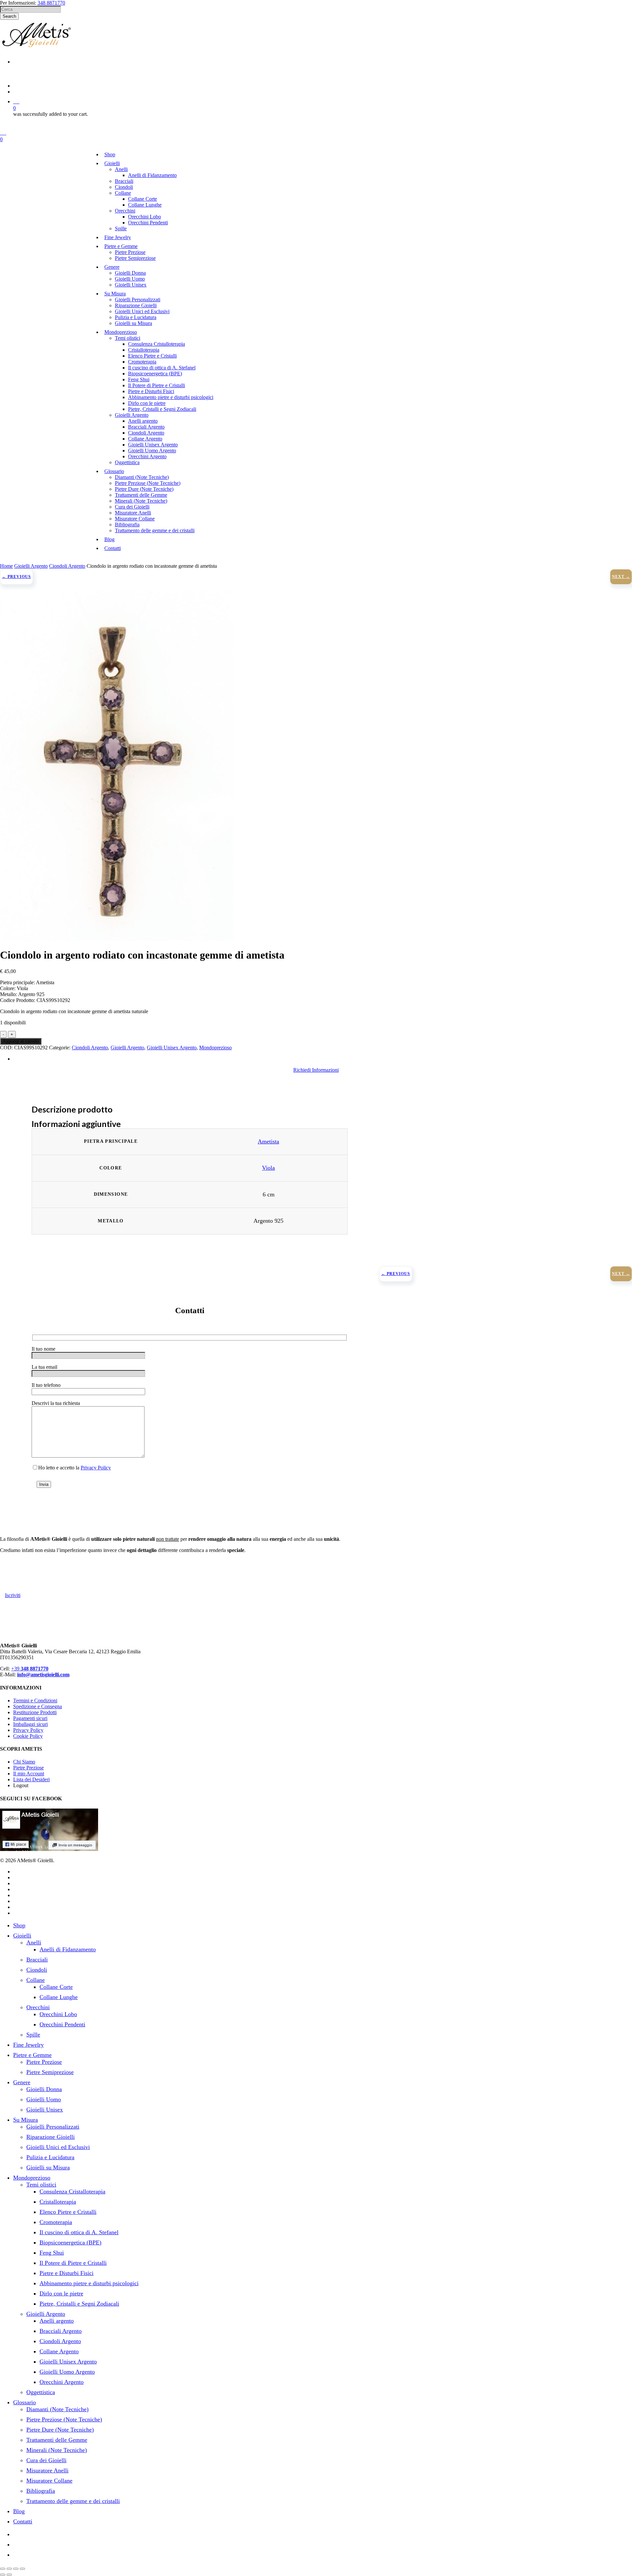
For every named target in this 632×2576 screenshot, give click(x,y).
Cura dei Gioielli (46, 2460)
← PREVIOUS (16, 577)
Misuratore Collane (49, 2481)
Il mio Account (29, 1774)
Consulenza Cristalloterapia (72, 2191)
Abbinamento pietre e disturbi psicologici (89, 2283)
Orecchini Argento (62, 2382)
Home (6, 566)
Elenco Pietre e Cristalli (68, 2212)
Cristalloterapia (58, 2202)
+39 (30, 1669)
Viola (268, 1168)
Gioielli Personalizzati (53, 2127)
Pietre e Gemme (32, 2055)
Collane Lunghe (59, 1997)
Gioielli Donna (44, 2089)
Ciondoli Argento (67, 566)
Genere (22, 2082)
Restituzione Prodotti (35, 1712)
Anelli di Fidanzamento (68, 1949)
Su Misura (26, 2120)
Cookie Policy (28, 1736)
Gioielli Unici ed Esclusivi (58, 2147)
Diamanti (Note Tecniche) (57, 2409)
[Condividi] (16, 2569)
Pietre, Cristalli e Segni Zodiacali (79, 2304)
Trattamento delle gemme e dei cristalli (73, 2501)
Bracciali (37, 1960)
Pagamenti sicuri (30, 1718)
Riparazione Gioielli (51, 2137)
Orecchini (38, 2007)
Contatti (23, 2521)
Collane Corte (56, 1987)
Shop (19, 1925)
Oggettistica (41, 2392)
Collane (36, 1980)
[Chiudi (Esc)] (22, 2569)
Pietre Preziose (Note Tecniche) (64, 2419)
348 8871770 (51, 3)
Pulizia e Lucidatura (50, 2157)
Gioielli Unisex (45, 2110)
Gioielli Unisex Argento (172, 1048)
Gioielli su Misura (48, 2167)
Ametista (268, 1141)
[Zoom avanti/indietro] (3, 2569)
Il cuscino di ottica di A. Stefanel (79, 2232)
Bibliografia (41, 2491)
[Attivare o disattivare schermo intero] (9, 2569)
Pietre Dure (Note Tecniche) (60, 2430)
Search (9, 16)
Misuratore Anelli (47, 2470)
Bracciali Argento (61, 2331)
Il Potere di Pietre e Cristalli (73, 2263)
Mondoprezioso (215, 1048)
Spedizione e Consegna (38, 1706)
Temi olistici (41, 2185)
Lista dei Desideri (31, 1779)
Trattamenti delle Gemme (57, 2440)
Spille (33, 2035)
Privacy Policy (96, 1468)
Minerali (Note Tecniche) (57, 2450)
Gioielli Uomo (44, 2099)
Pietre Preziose (28, 1768)
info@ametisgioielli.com (43, 1675)
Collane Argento (59, 2351)
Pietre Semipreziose (50, 2072)
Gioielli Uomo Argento (67, 2372)
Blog (19, 2511)
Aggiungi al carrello (21, 1041)
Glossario (25, 2402)
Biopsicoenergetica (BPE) (70, 2242)
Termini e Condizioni (35, 1701)
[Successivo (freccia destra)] (9, 2575)
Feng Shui (52, 2253)
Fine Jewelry (28, 2045)
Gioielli (22, 1936)
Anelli (34, 1942)
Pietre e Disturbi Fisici (66, 2273)
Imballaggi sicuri (30, 1724)
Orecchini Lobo (58, 2014)
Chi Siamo (24, 1762)
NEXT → (621, 577)
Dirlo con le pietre (61, 2293)
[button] (316, 1070)
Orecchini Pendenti (62, 2024)
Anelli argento (57, 2321)
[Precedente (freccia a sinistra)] (3, 2575)
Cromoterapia (56, 2222)
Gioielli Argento (31, 566)
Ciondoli (37, 1970)
